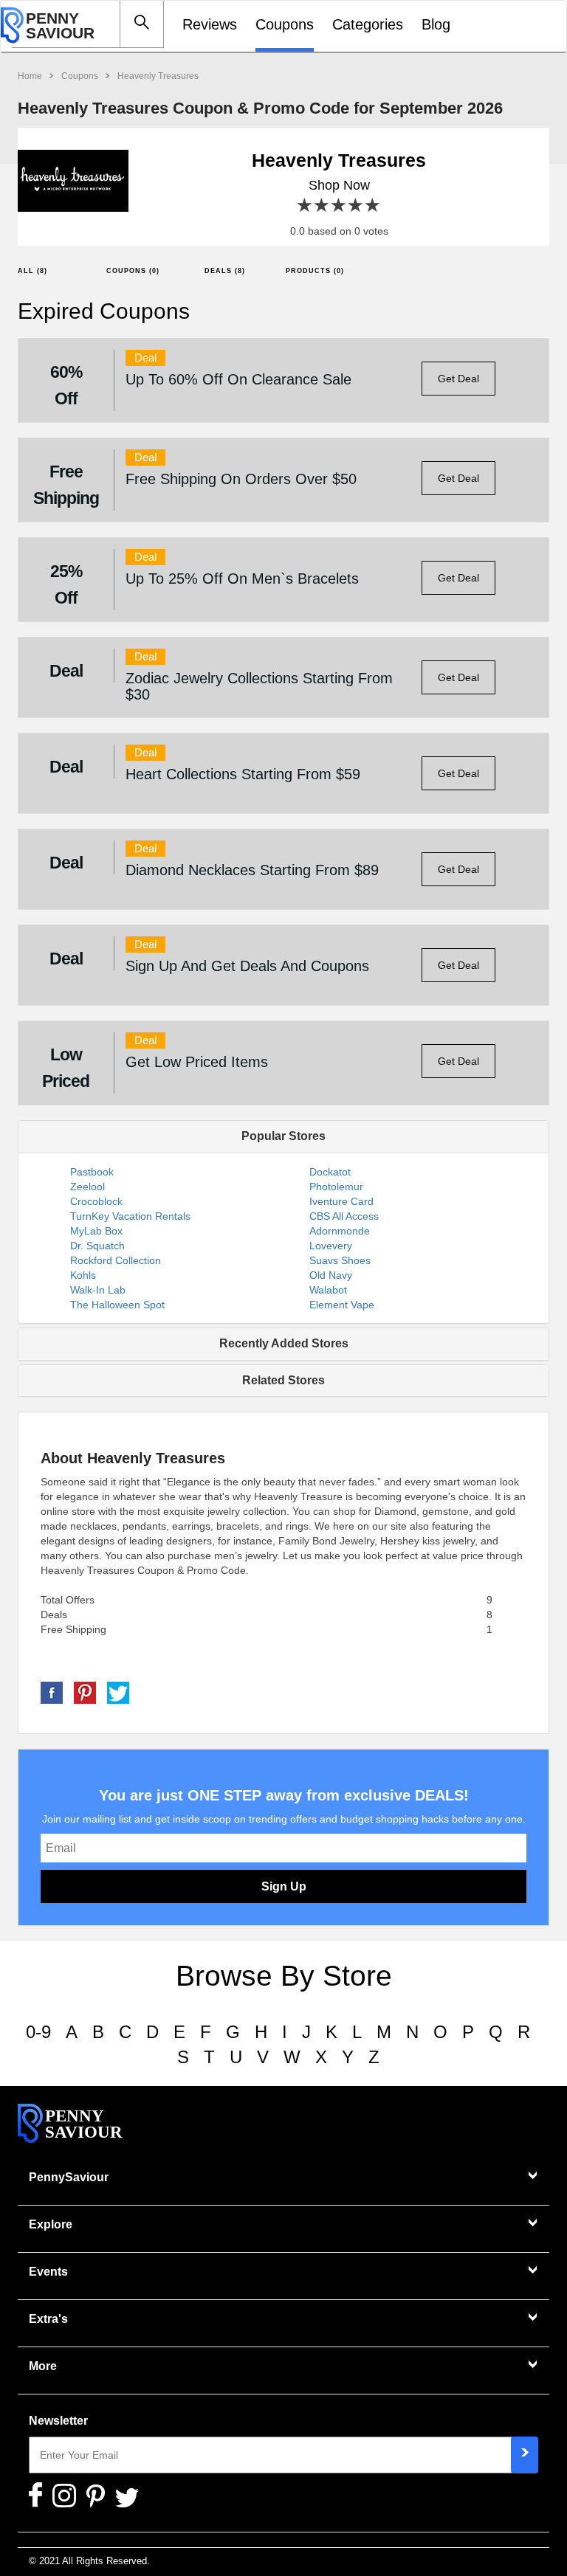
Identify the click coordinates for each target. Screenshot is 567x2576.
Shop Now (339, 185)
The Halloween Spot (117, 1305)
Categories (368, 24)
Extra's (48, 2319)
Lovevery (331, 1246)
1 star (305, 206)
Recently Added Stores (284, 1343)
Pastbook (92, 1172)
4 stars (356, 206)
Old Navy (331, 1275)
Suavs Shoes (340, 1260)
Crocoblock (96, 1201)
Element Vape (342, 1305)
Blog (436, 24)
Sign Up (284, 1886)
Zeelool (87, 1187)
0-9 (38, 2032)
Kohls (83, 1275)
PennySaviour (69, 2177)
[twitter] (118, 1692)
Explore (51, 2224)
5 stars (373, 206)
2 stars (322, 206)
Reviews (210, 24)
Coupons (285, 24)
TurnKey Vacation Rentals (130, 1216)
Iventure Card (341, 1201)
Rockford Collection (116, 1260)
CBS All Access (344, 1216)
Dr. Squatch (97, 1246)
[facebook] (52, 1692)
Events (48, 2272)
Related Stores (283, 1380)
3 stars (339, 206)
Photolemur (336, 1187)
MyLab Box (96, 1231)
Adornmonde (340, 1231)
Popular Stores (283, 1136)
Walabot (328, 1290)
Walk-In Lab (98, 1290)
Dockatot (330, 1172)
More (43, 2366)
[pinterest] (85, 1692)
